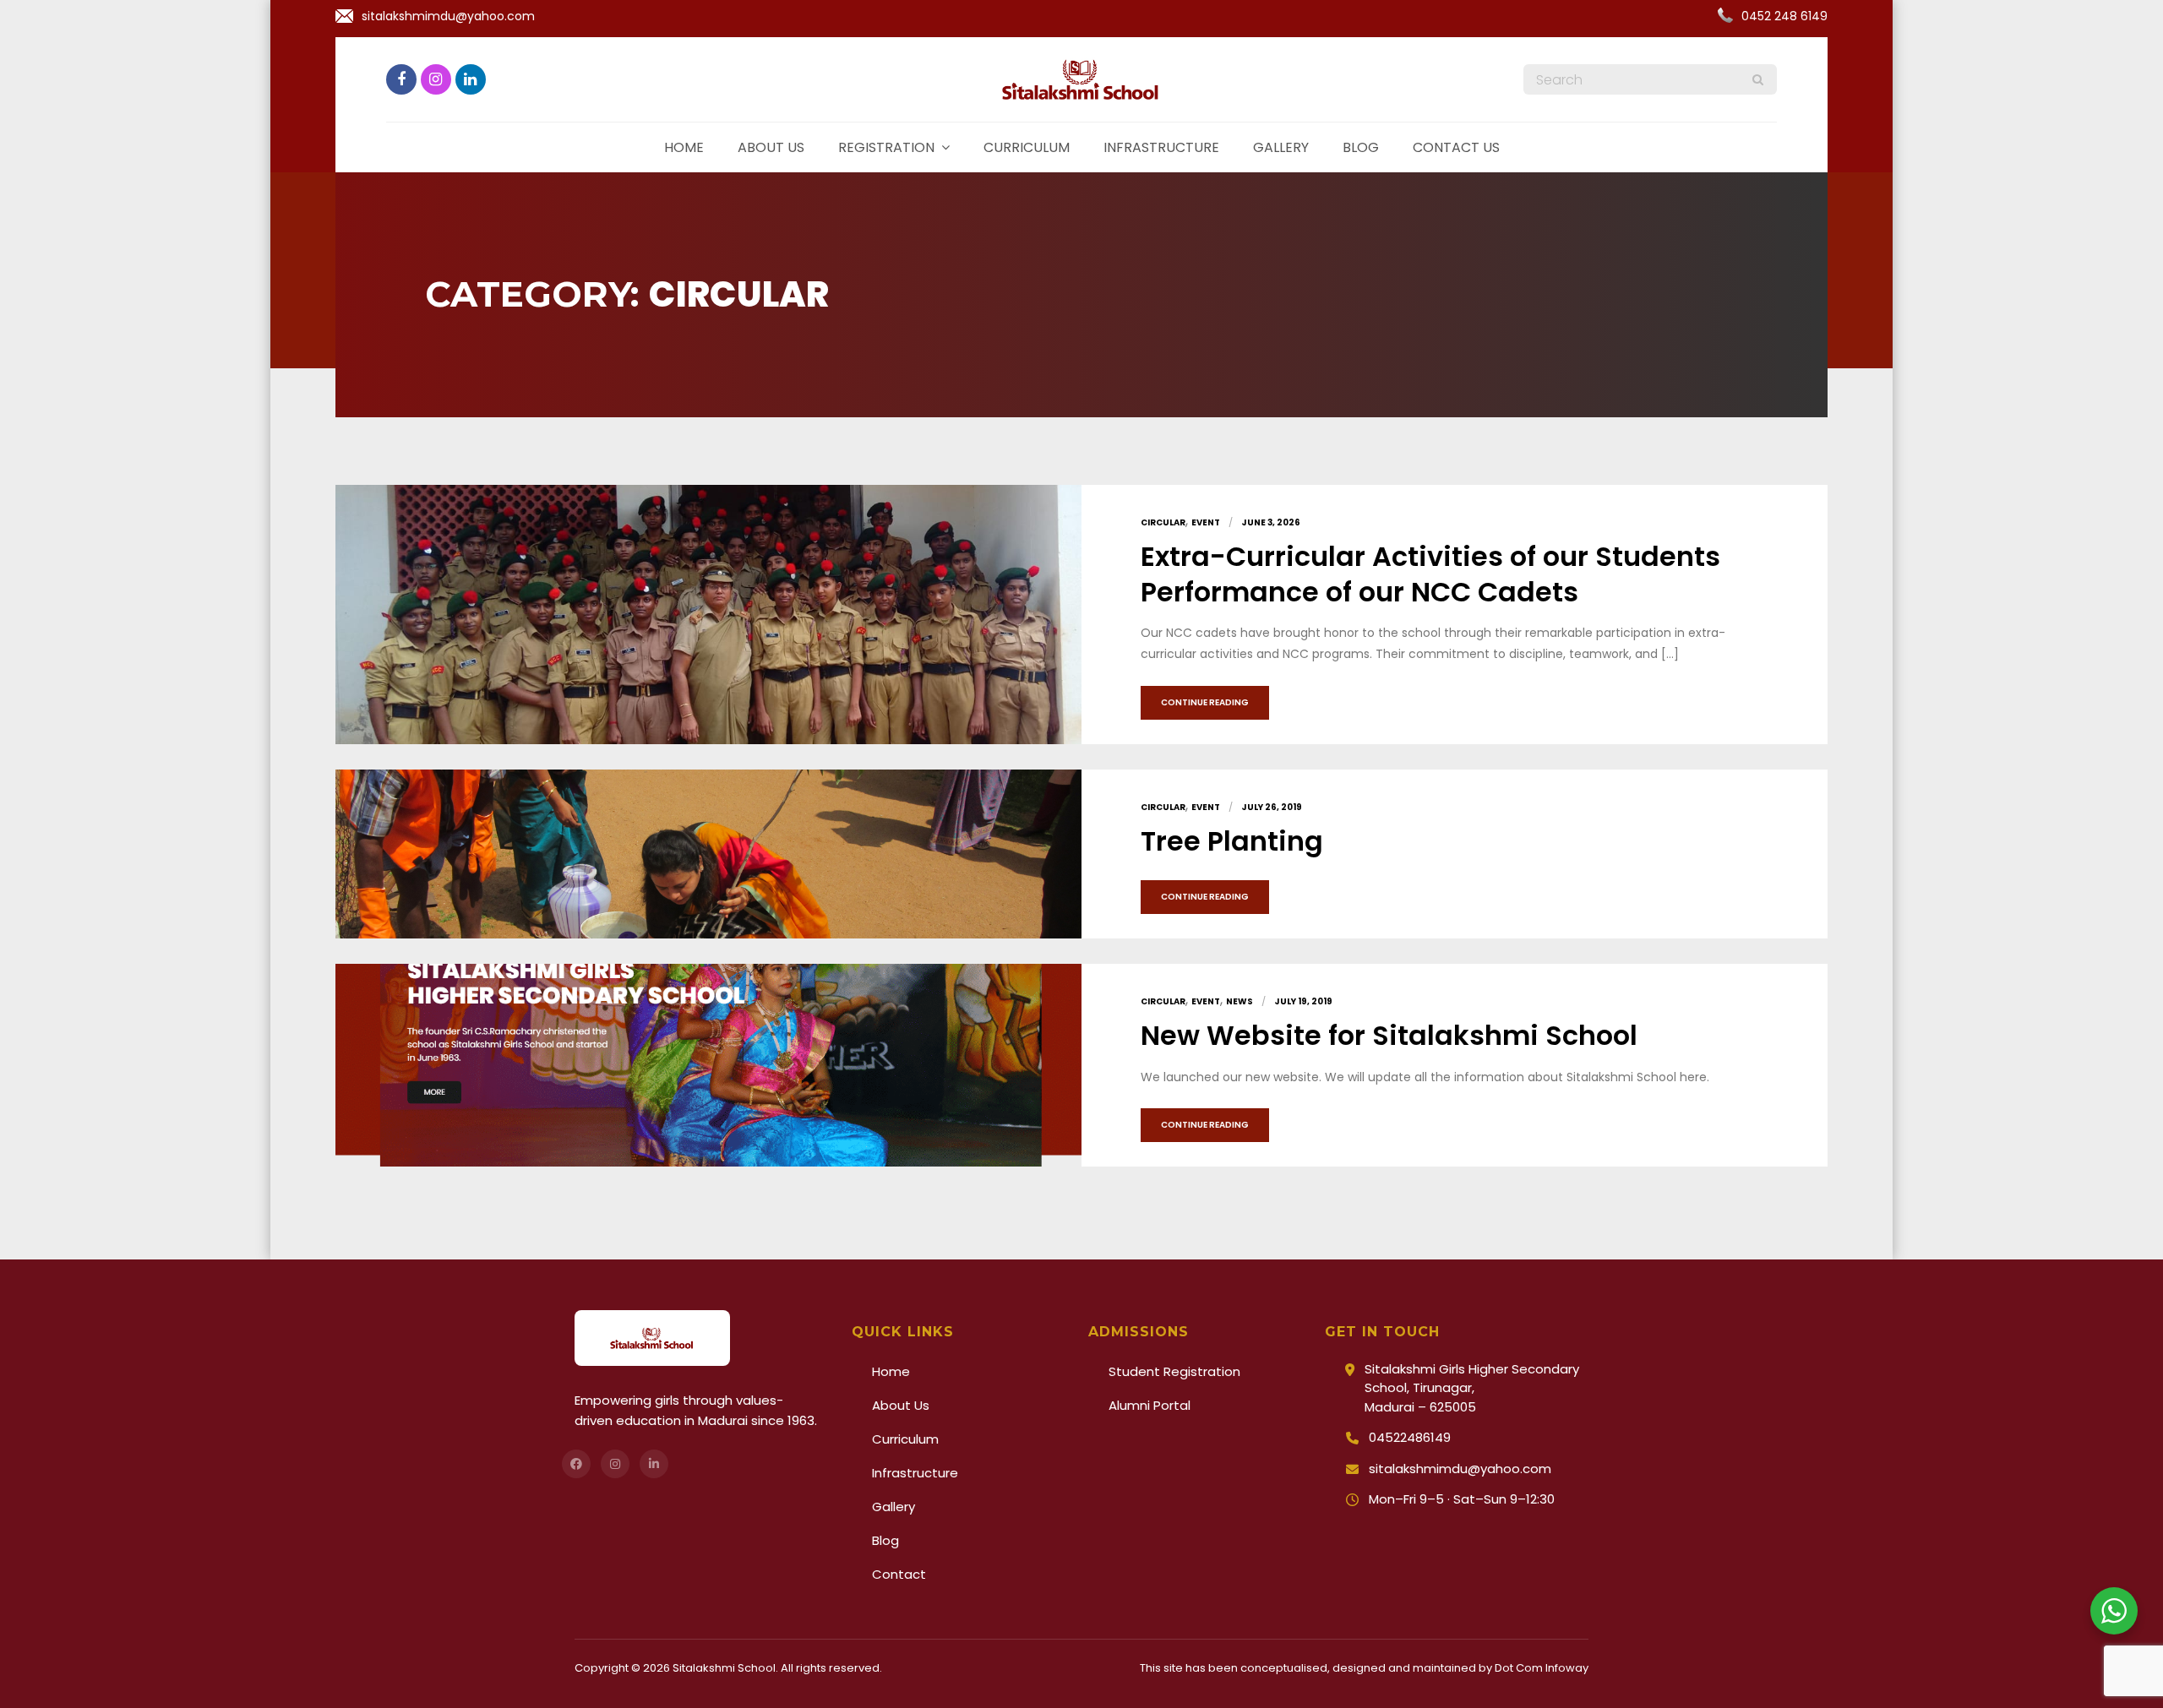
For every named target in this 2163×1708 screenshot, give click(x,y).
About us (771, 147)
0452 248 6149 (1784, 16)
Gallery (1281, 147)
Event (1206, 522)
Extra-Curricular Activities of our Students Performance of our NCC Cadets (1430, 574)
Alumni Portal (1150, 1405)
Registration (886, 147)
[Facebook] (576, 1464)
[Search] (1758, 79)
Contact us (1456, 147)
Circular (1163, 522)
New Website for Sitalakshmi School (1389, 1035)
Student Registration (1174, 1371)
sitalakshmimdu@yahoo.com (448, 16)
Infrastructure (1161, 147)
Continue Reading (1205, 702)
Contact (899, 1574)
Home (684, 147)
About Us (901, 1405)
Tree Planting (1232, 841)
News (1240, 1001)
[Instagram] (615, 1464)
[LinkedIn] (654, 1464)
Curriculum (1027, 147)
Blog (1361, 147)
